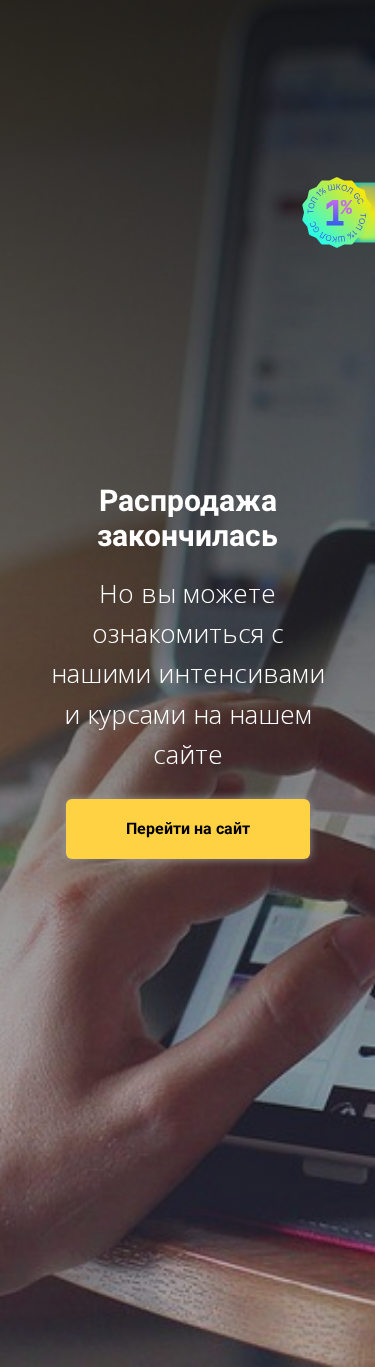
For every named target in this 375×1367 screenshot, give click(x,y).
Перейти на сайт (188, 828)
